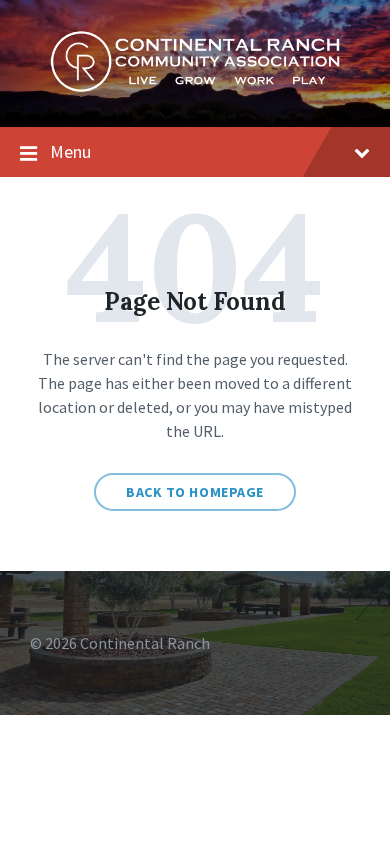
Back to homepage (195, 492)
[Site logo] (195, 87)
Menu (70, 151)
